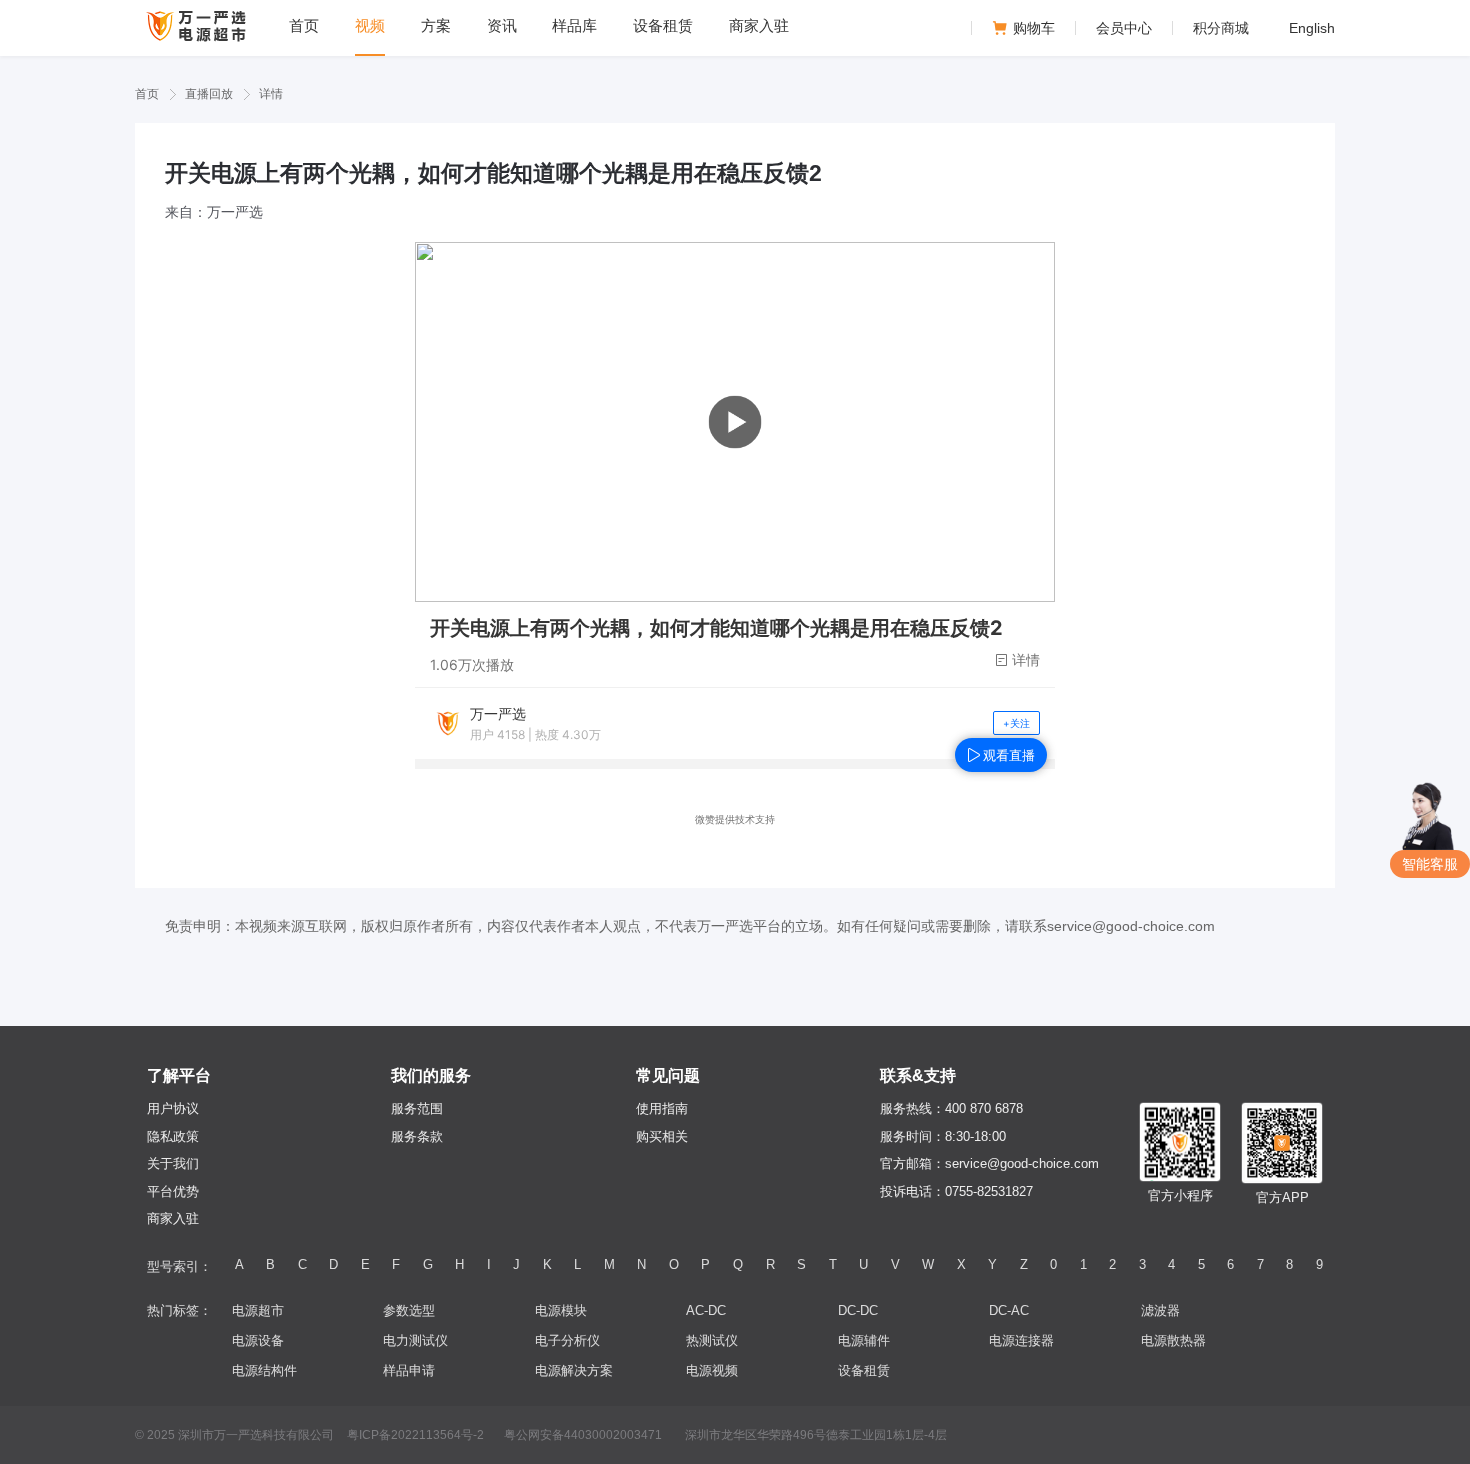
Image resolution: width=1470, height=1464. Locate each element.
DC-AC (1009, 1310)
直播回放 (209, 94)
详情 (271, 94)
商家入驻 (173, 1218)
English (1312, 28)
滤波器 (1160, 1310)
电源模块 (561, 1310)
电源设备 (258, 1340)
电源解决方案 (574, 1370)
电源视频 (712, 1370)
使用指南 (662, 1108)
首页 (147, 94)
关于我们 (173, 1163)
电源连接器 (1021, 1340)
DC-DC (858, 1310)
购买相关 (662, 1136)
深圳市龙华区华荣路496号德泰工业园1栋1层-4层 (816, 1435)
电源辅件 (864, 1340)
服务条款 (417, 1136)
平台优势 (173, 1191)
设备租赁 (864, 1370)
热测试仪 (712, 1340)
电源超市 (258, 1310)
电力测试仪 (415, 1340)
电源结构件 (264, 1370)
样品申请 (409, 1370)
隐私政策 (173, 1136)
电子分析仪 (567, 1340)
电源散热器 (1173, 1340)
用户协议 (173, 1108)
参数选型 (409, 1310)
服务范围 (417, 1108)
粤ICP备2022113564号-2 (415, 1435)
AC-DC (706, 1310)
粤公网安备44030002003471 (583, 1435)
